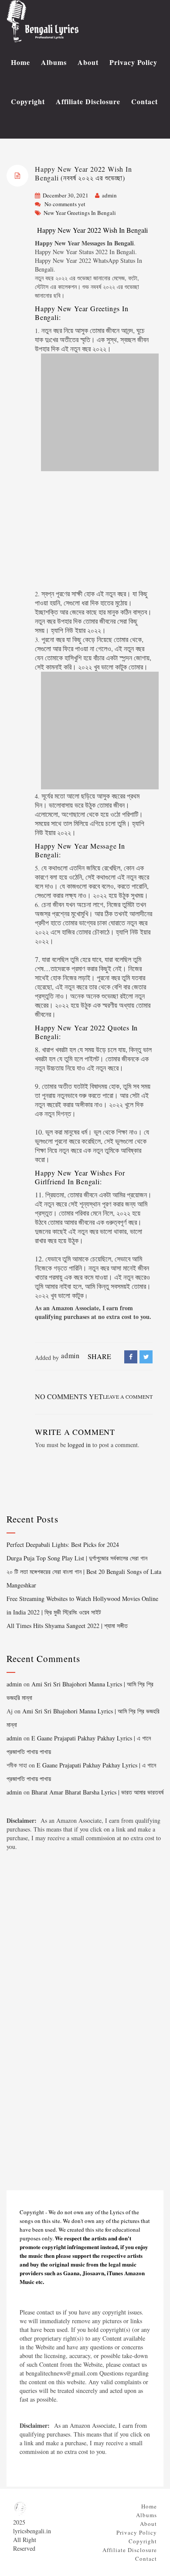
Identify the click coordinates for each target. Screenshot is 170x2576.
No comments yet (65, 204)
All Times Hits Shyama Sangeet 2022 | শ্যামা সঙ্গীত (67, 1626)
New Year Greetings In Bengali (80, 213)
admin (109, 195)
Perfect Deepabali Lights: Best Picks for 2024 (63, 1545)
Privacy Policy (133, 62)
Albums (54, 62)
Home (20, 62)
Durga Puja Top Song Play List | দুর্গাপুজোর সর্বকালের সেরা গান (77, 1558)
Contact (144, 101)
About (88, 62)
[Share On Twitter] (146, 1357)
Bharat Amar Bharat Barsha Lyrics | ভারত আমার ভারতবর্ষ (97, 1792)
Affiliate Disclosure (88, 101)
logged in (79, 1445)
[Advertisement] (94, 531)
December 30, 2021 (66, 195)
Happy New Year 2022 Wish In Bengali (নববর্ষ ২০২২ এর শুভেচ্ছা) (83, 173)
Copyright (28, 101)
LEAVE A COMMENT (128, 1397)
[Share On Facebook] (131, 1357)
